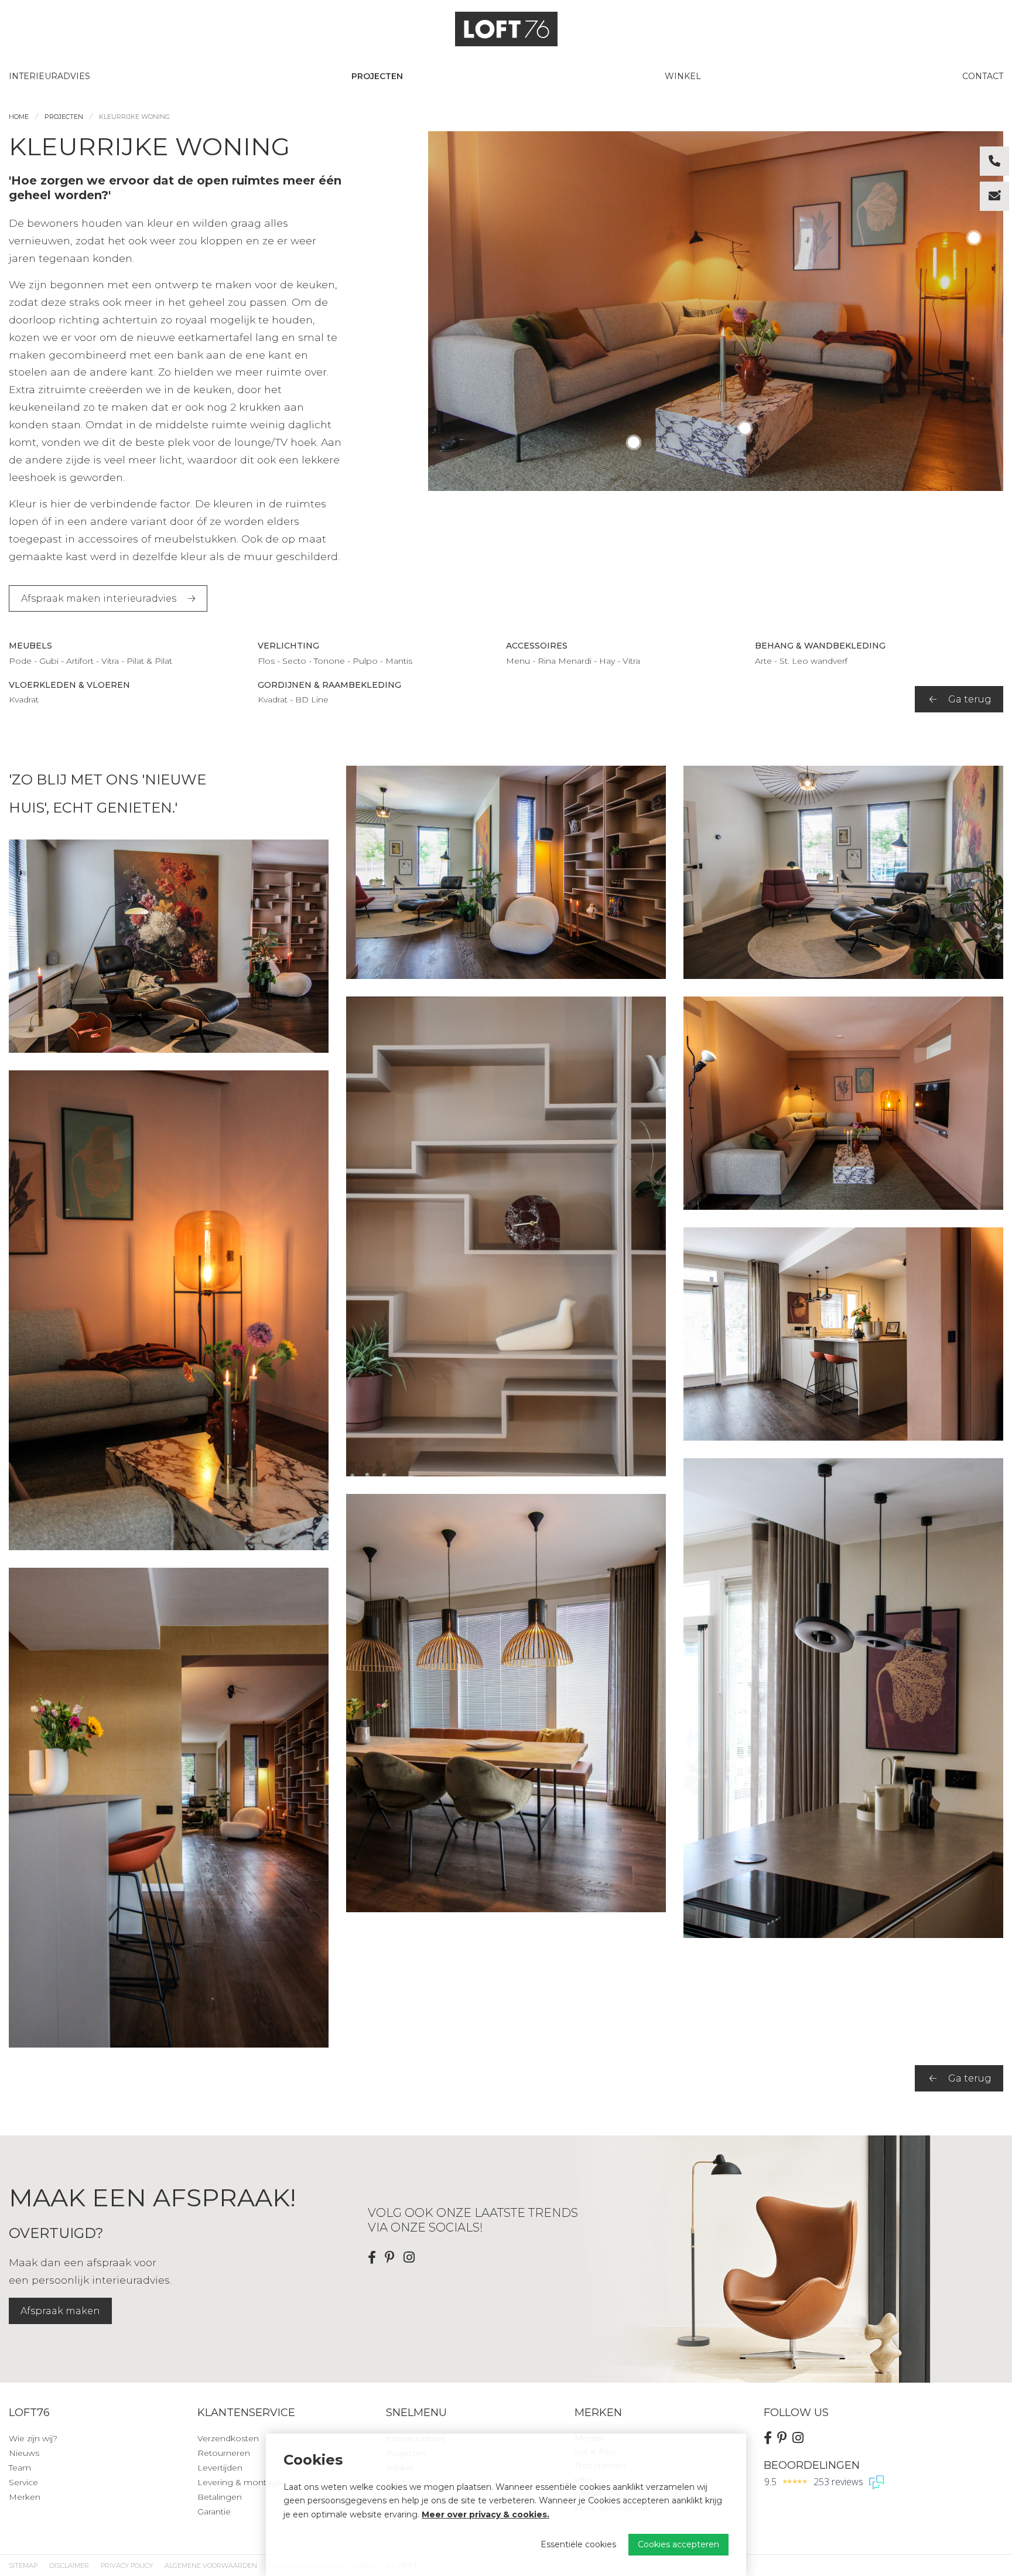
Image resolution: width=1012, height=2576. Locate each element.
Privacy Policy (127, 2565)
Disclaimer (69, 2565)
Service (23, 2482)
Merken (25, 2497)
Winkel (683, 76)
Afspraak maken (60, 2311)
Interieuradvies (49, 76)
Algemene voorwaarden (211, 2565)
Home (19, 117)
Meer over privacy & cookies (484, 2514)
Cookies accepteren (678, 2544)
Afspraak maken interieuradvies (99, 598)
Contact (983, 76)
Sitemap (23, 2565)
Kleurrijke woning (134, 117)
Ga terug (970, 699)
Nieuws (24, 2453)
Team (20, 2468)
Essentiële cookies (578, 2544)
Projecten (377, 76)
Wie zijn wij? (33, 2438)
